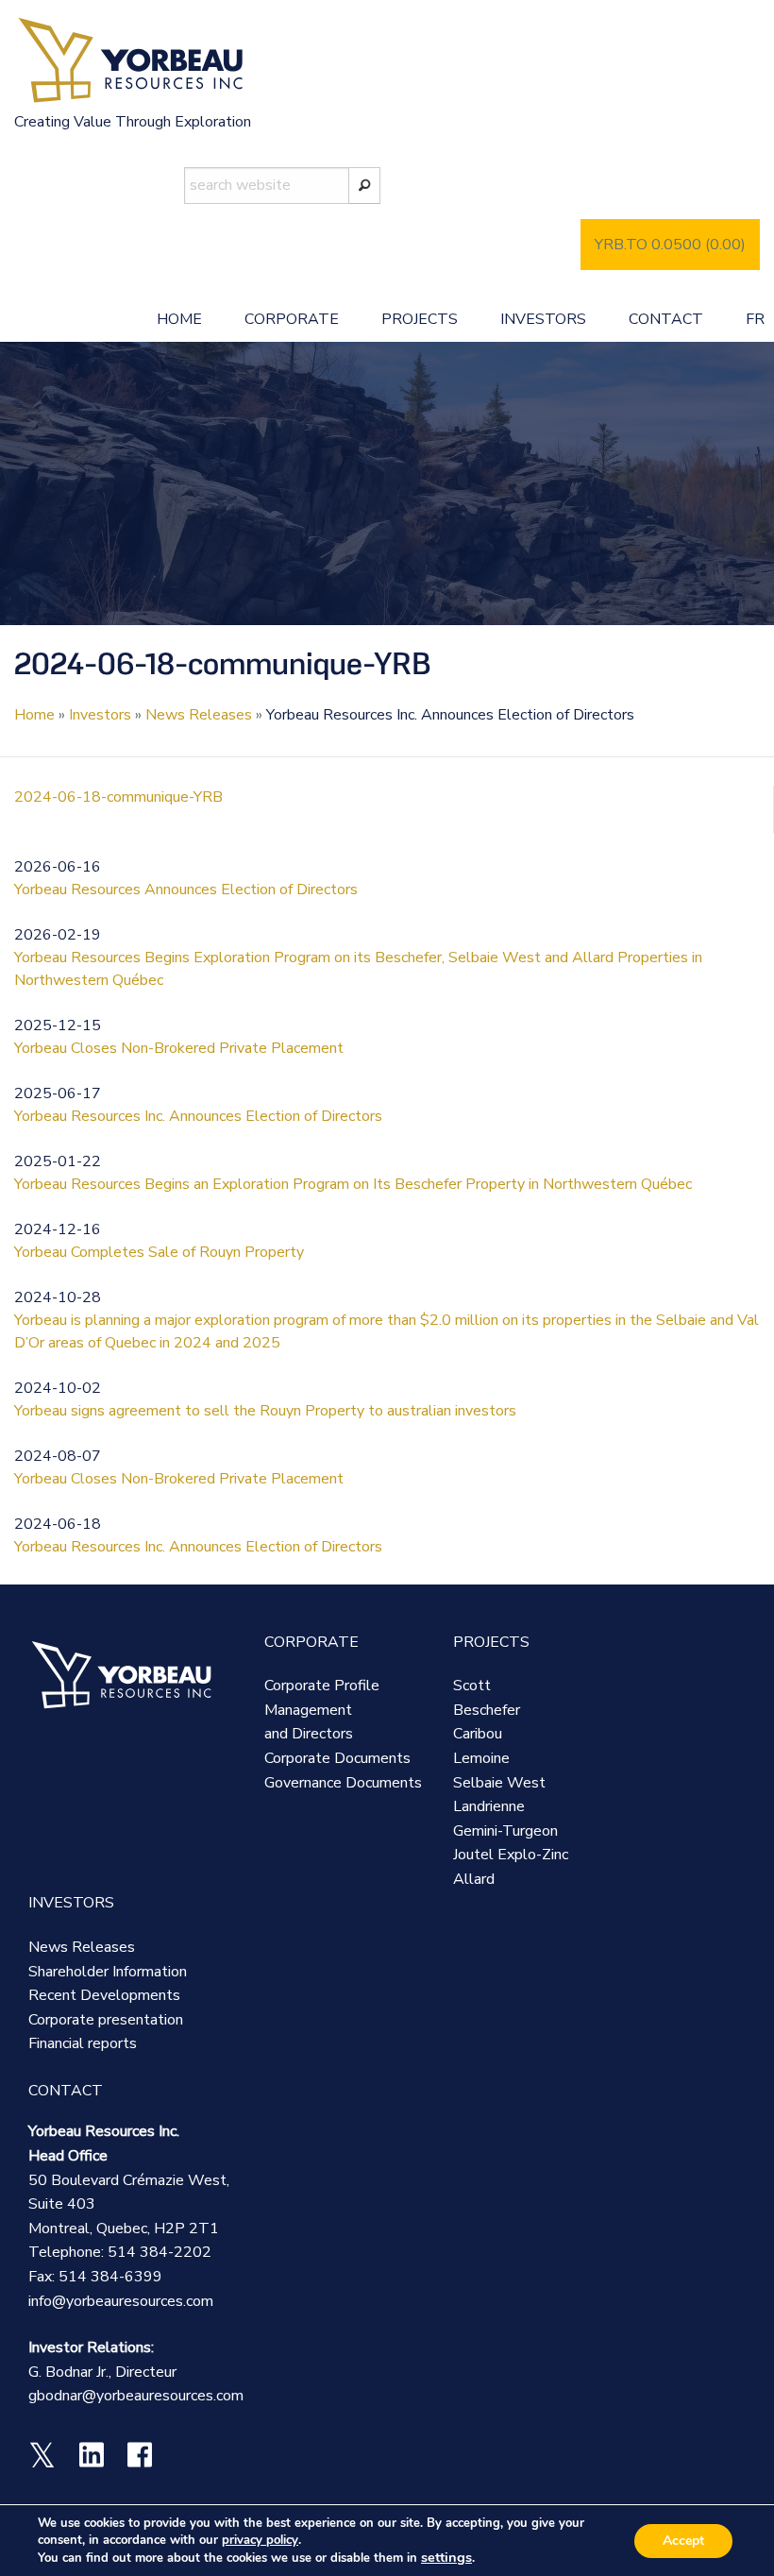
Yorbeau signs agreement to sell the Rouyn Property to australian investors (265, 1411)
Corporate (292, 319)
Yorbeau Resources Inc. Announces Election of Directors (198, 1116)
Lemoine (481, 1758)
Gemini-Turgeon (505, 1831)
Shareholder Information (108, 1972)
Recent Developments (104, 1995)
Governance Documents (343, 1783)
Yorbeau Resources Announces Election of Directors (186, 890)
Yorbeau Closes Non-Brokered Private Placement (179, 1048)
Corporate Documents (337, 1758)
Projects (420, 319)
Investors (543, 319)
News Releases (199, 715)
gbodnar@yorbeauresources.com (136, 2396)
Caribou (478, 1734)
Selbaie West (499, 1783)
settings (446, 2557)
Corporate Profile (322, 1686)
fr (755, 319)
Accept (683, 2541)
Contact (666, 319)
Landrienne (489, 1806)
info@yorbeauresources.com (121, 2301)
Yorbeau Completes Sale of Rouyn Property (159, 1252)
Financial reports (83, 2043)
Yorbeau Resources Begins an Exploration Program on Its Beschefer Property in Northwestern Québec (353, 1184)
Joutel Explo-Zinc (511, 1855)
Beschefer (487, 1710)
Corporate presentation (106, 2020)
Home (179, 319)
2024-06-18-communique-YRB (118, 797)
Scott (472, 1686)
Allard (474, 1879)
